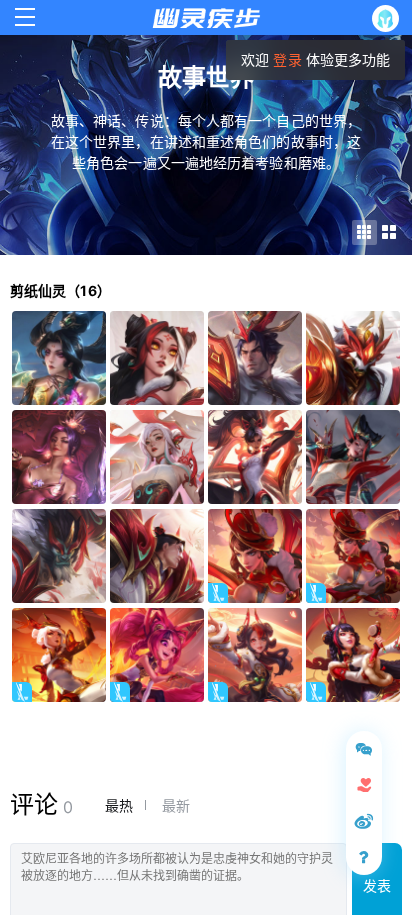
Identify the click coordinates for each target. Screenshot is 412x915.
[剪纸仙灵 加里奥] (59, 556)
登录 (287, 59)
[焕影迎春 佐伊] (157, 655)
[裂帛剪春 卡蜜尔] (59, 655)
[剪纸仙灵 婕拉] (353, 457)
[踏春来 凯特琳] (353, 556)
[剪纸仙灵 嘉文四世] (255, 358)
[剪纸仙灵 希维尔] (255, 457)
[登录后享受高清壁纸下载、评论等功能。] (389, 18)
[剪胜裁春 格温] (255, 655)
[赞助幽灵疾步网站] (364, 785)
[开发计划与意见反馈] (364, 749)
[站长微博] (364, 821)
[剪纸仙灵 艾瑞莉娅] (157, 457)
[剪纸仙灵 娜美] (157, 358)
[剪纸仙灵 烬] (353, 358)
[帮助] (364, 857)
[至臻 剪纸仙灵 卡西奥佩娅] (59, 358)
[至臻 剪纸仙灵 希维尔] (59, 457)
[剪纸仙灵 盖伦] (157, 556)
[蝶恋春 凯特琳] (255, 556)
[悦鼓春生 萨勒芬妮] (353, 655)
